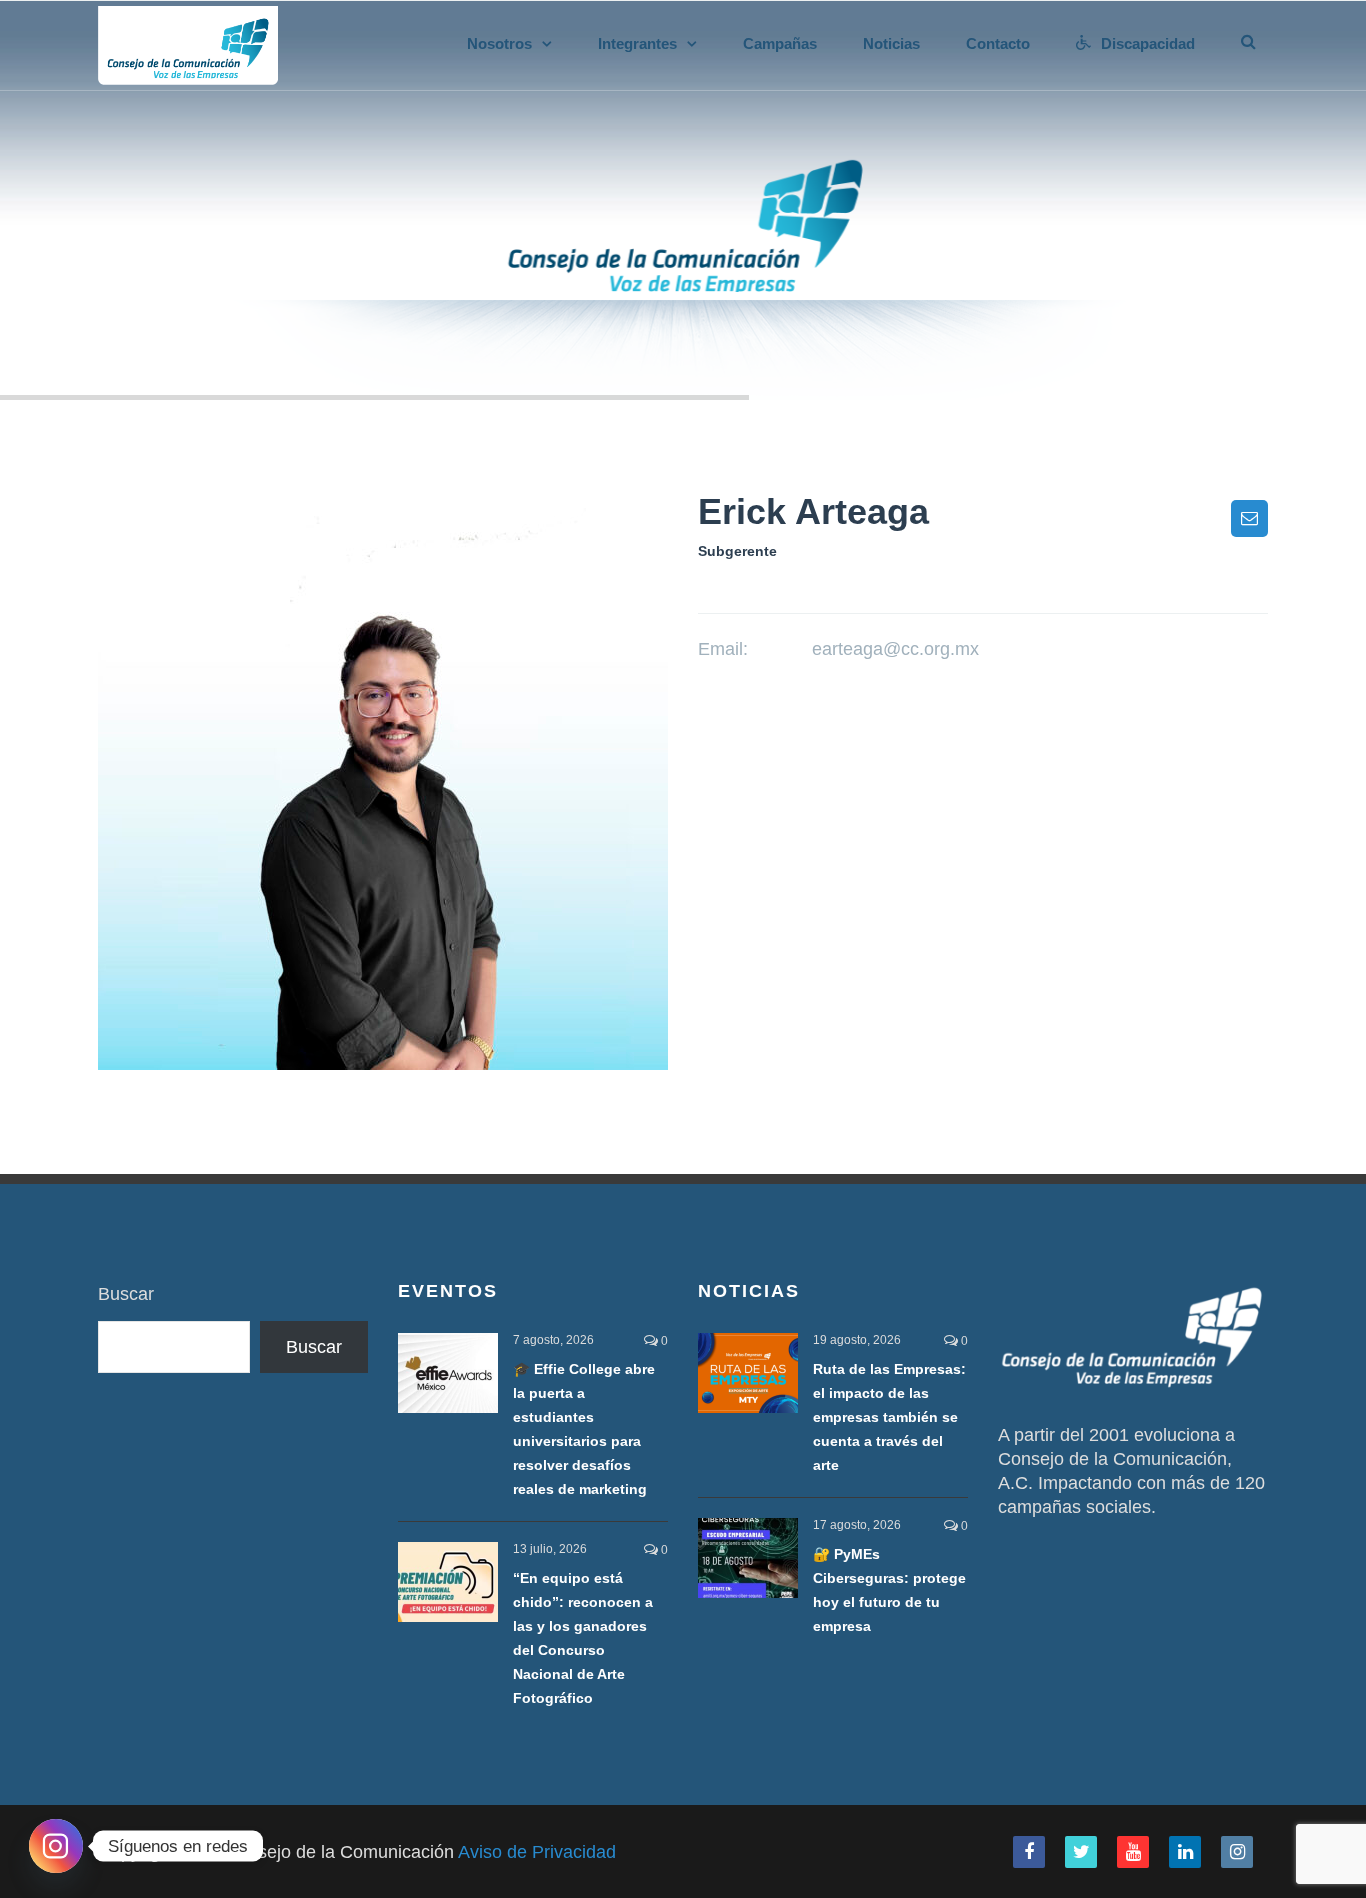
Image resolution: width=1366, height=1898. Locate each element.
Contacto (998, 43)
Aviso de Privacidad (537, 1852)
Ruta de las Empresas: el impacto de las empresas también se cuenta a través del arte (889, 1417)
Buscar (126, 1294)
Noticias (891, 43)
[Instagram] (56, 1846)
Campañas (780, 43)
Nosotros (499, 43)
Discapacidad (1148, 43)
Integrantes (637, 43)
